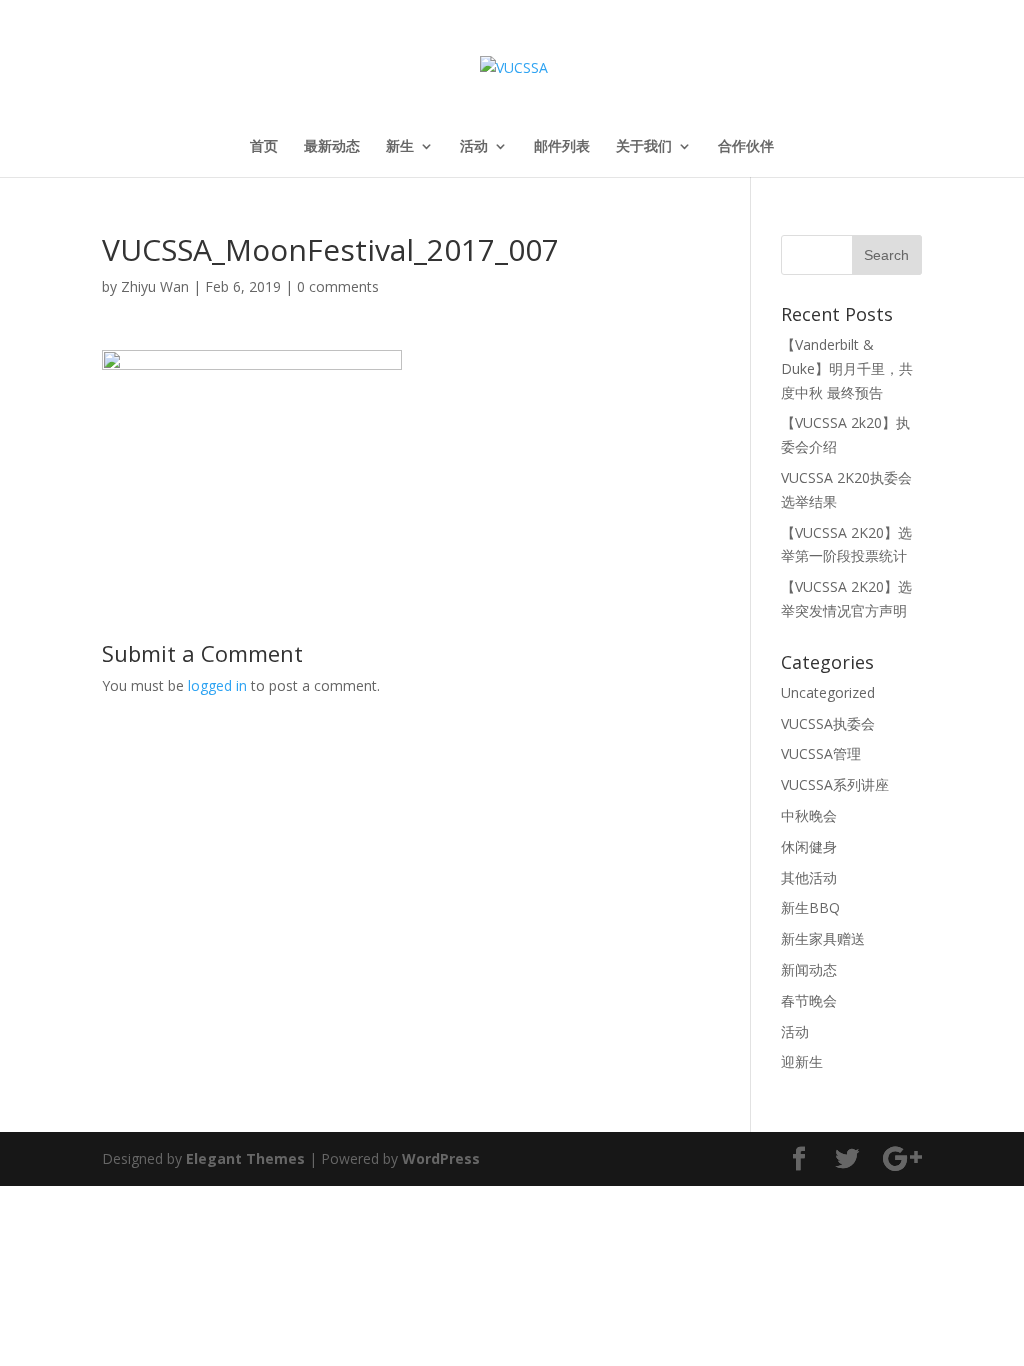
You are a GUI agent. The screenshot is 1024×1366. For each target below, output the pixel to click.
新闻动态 (809, 969)
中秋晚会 (809, 815)
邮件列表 (562, 147)
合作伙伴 (746, 147)
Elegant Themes (245, 1158)
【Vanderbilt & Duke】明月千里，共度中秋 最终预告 (847, 368)
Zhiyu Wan (155, 286)
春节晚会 (809, 1000)
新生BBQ (810, 907)
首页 (264, 147)
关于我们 (644, 147)
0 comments (338, 286)
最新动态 (332, 147)
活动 (474, 147)
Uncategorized (828, 692)
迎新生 (802, 1061)
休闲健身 (809, 846)
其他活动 (809, 877)
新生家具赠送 (823, 938)
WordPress (441, 1158)
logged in (217, 685)
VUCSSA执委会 (828, 723)
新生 (400, 147)
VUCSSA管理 (821, 753)
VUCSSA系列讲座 (835, 784)
